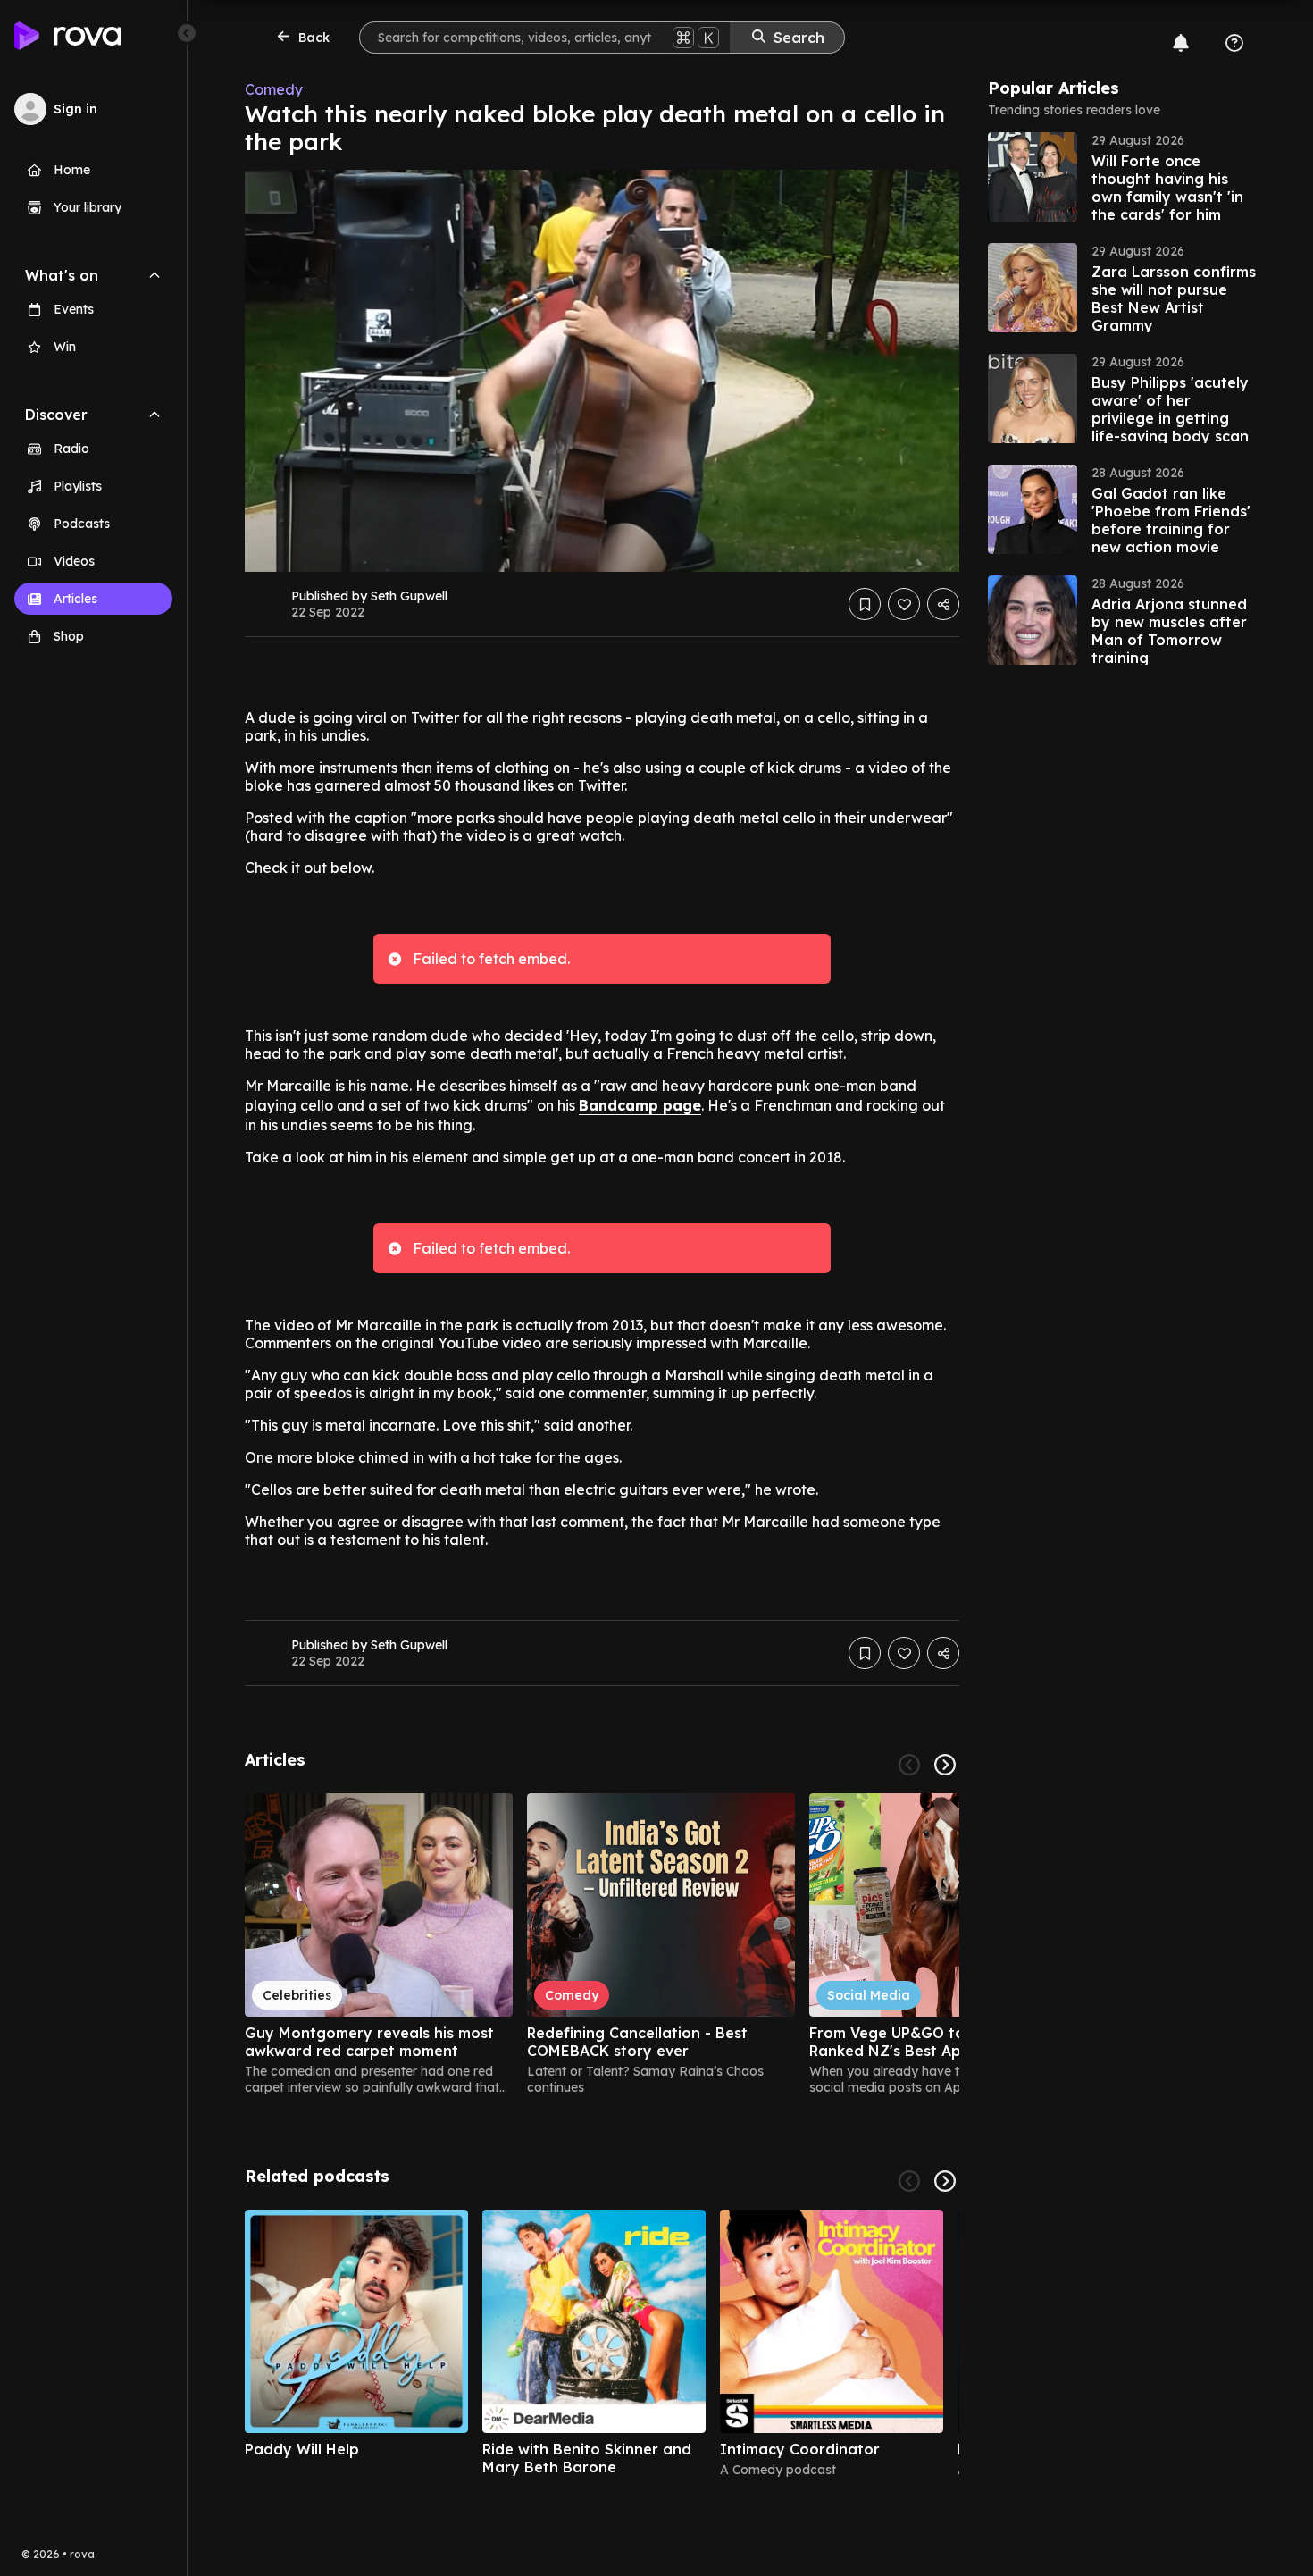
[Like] (904, 604)
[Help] (1234, 43)
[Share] (943, 604)
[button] (1122, 177)
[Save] (865, 604)
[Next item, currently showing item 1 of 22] (945, 2181)
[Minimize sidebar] (187, 33)
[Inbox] (1181, 43)
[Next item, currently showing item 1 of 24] (945, 1765)
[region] (602, 1944)
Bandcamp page (640, 1105)
